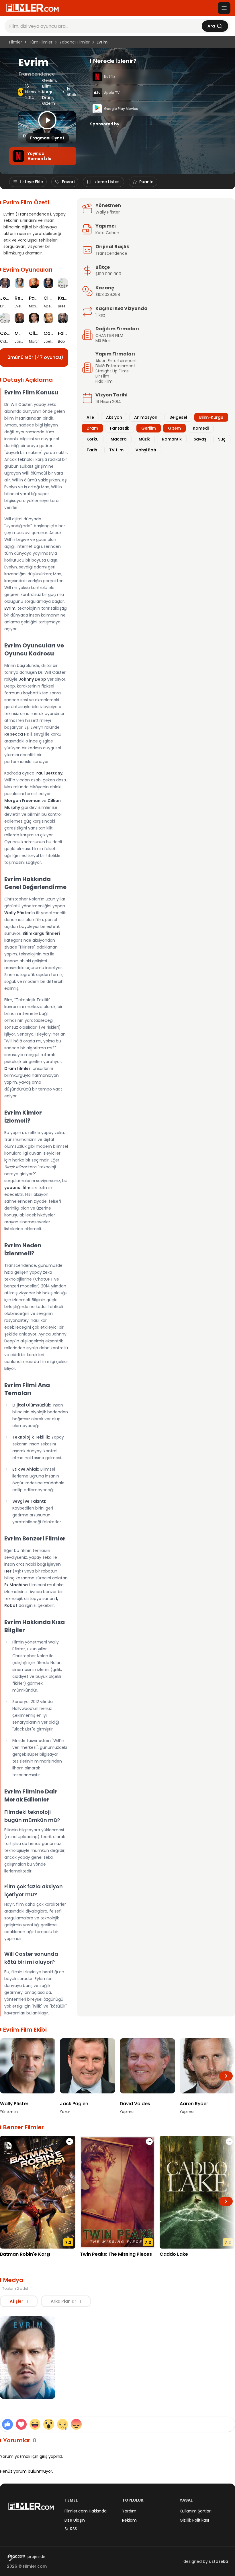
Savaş (200, 439)
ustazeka (219, 2561)
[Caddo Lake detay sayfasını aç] (197, 2192)
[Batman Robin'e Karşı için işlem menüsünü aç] (70, 2142)
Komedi (201, 428)
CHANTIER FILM (109, 335)
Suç (222, 439)
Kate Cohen (107, 233)
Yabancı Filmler (75, 42)
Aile (90, 417)
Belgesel (178, 417)
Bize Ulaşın (75, 2520)
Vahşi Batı (146, 450)
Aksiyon (114, 417)
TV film (116, 450)
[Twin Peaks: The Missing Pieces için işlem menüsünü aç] (149, 2142)
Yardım (129, 2511)
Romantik (172, 439)
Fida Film (104, 381)
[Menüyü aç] (224, 8)
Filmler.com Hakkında (86, 2511)
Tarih (92, 450)
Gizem (49, 103)
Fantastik (120, 428)
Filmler (16, 42)
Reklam (129, 2520)
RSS (74, 2529)
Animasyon (146, 417)
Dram (48, 98)
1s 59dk (72, 92)
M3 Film (103, 341)
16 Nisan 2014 (31, 92)
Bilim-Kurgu (48, 89)
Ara (211, 26)
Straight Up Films (112, 371)
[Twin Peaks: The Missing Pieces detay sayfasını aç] (118, 2192)
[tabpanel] (117, 2359)
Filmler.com (35, 2566)
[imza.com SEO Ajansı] (16, 2557)
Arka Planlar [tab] (66, 2301)
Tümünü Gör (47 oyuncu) (34, 357)
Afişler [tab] (19, 2301)
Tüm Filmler (41, 42)
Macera (119, 439)
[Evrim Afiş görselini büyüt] (28, 2358)
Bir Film (102, 376)
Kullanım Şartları (196, 2511)
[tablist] (45, 2301)
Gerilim (49, 80)
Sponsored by (105, 124)
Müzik (144, 439)
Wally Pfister (108, 212)
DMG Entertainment (115, 366)
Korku (93, 439)
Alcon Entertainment (116, 361)
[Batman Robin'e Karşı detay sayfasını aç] (38, 2192)
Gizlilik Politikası (194, 2520)
